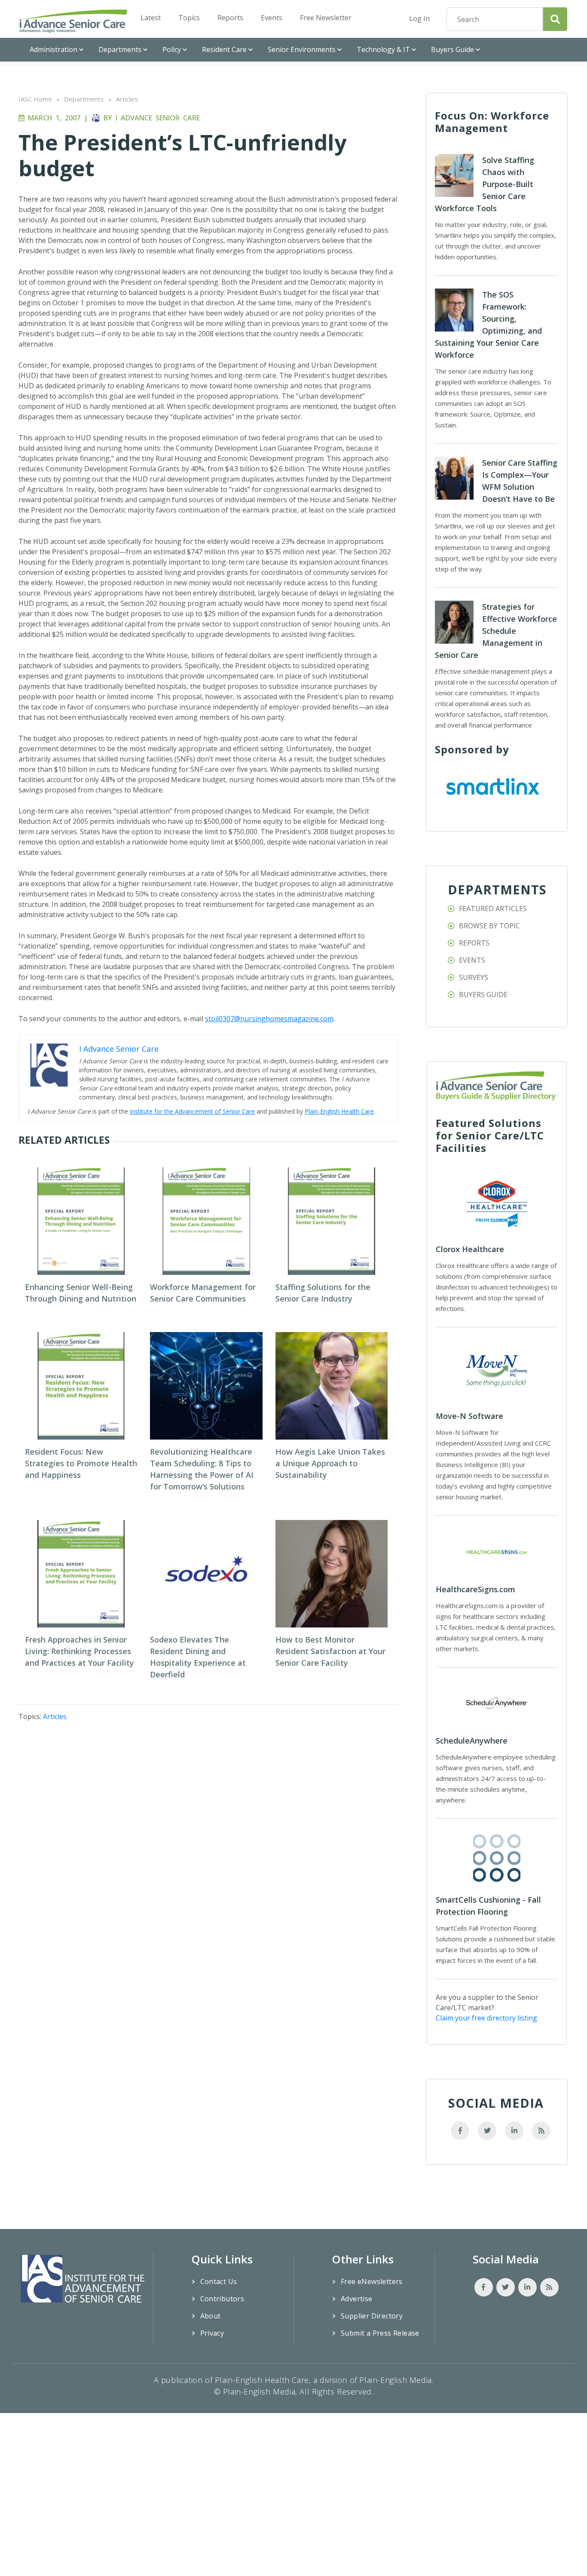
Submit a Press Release (380, 2333)
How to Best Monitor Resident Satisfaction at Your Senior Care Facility (330, 1651)
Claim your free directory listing (486, 2018)
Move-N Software (469, 1416)
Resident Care (224, 49)
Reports (230, 18)
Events (272, 18)
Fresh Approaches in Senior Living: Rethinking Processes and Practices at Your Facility (79, 1651)
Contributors (222, 2299)
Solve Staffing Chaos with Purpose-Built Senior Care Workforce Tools (485, 184)
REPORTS (474, 943)
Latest (151, 18)
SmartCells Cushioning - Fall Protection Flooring (488, 1906)
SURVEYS (474, 977)
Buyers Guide (452, 49)
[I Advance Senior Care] (73, 21)
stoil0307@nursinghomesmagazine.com (269, 1019)
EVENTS (472, 960)
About (211, 2316)
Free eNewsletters (372, 2281)
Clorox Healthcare (470, 1249)
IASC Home (35, 99)
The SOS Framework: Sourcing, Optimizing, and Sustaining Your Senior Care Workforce (488, 325)
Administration (54, 49)
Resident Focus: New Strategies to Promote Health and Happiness (81, 1463)
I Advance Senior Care (158, 118)
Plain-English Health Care (339, 1111)
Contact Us (219, 2281)
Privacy (212, 2333)
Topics (189, 18)
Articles (127, 99)
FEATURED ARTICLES (493, 909)
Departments (120, 49)
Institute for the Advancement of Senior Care (192, 1111)
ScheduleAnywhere (472, 1741)
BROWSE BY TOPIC (489, 926)
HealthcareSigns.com (475, 1589)
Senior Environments (302, 49)
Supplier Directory (372, 2316)
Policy (172, 49)
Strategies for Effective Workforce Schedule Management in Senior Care (496, 631)
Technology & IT (383, 49)
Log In (419, 18)
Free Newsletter (326, 18)
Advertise (357, 2299)
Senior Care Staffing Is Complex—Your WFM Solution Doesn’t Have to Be (520, 481)
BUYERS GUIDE (483, 995)
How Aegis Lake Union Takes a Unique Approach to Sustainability (330, 1463)
